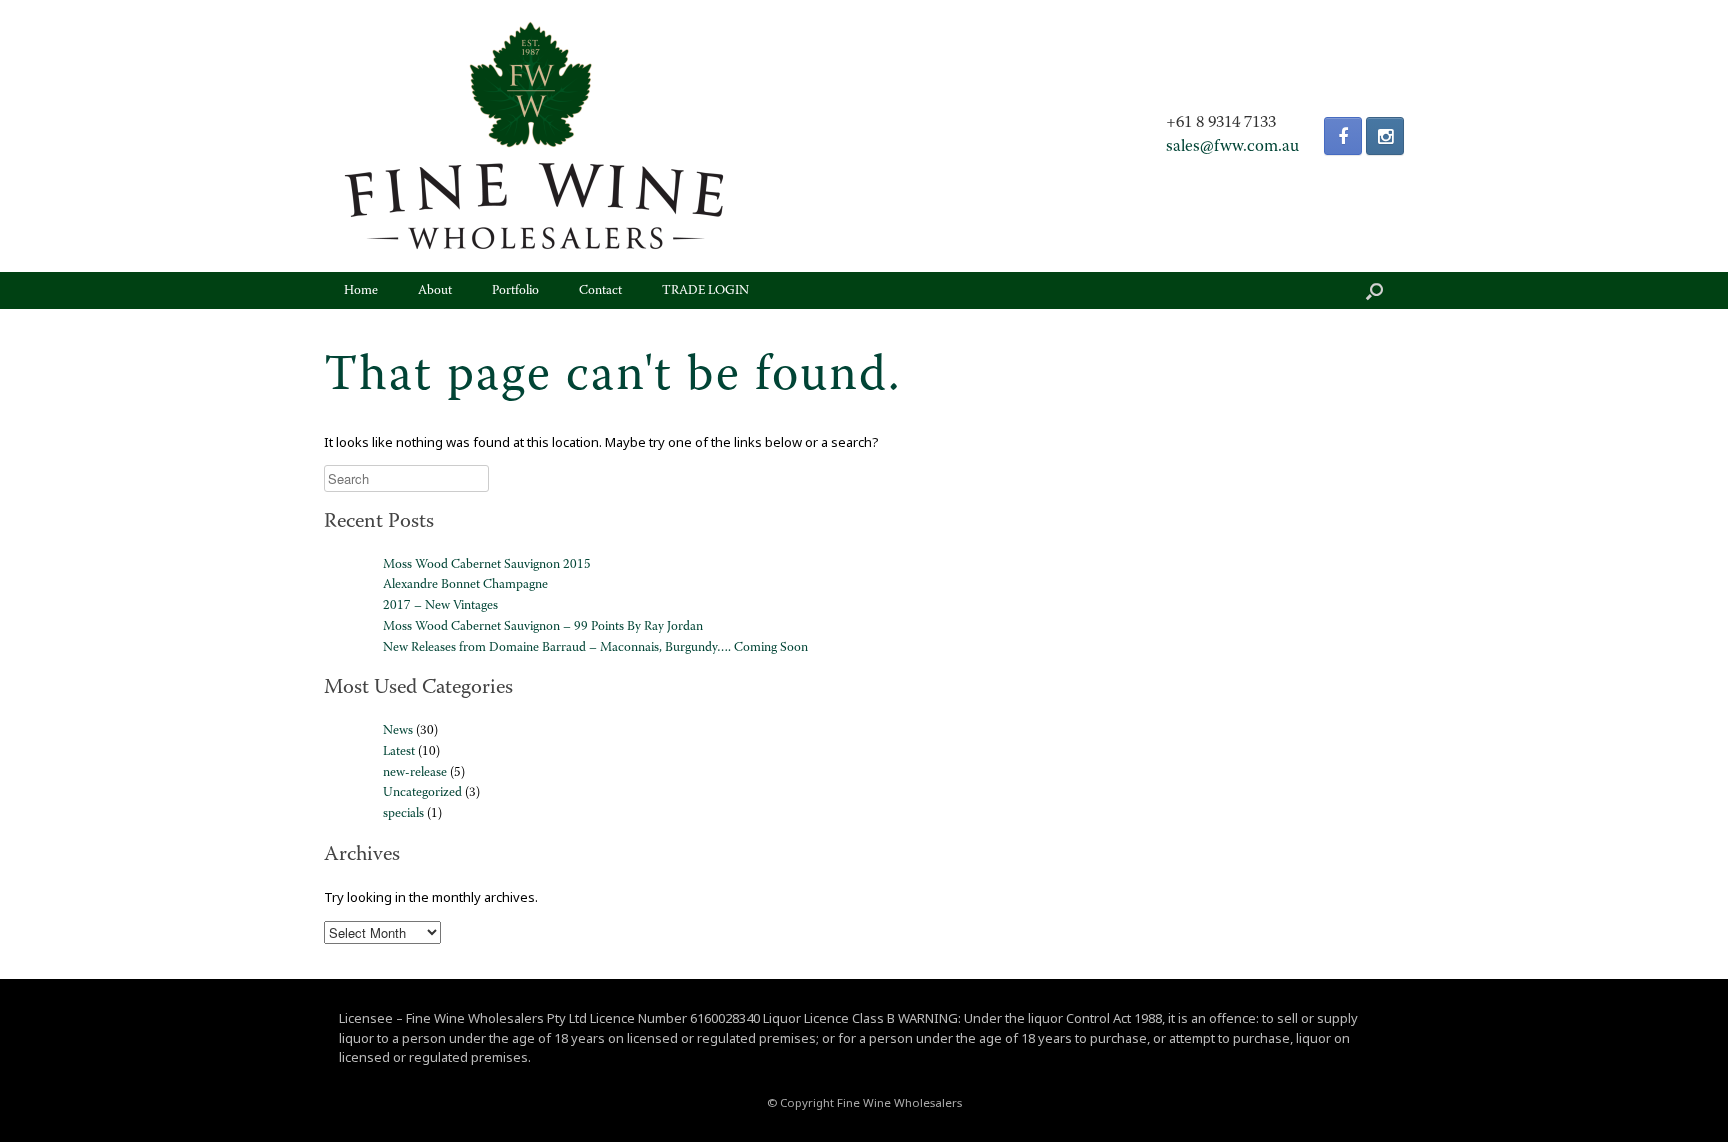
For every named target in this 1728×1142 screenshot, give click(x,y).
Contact (600, 290)
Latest (399, 751)
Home (361, 290)
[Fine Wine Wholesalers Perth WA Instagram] (1385, 136)
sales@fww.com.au (1232, 147)
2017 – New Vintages (440, 605)
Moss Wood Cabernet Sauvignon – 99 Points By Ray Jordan (543, 626)
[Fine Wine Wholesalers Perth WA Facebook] (1343, 136)
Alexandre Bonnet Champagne (465, 584)
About (435, 290)
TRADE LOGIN (705, 290)
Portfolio (515, 290)
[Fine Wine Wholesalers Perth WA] (534, 136)
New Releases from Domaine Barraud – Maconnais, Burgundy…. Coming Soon (595, 647)
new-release (415, 772)
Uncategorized (422, 792)
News (398, 730)
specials (403, 813)
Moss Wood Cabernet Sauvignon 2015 (487, 564)
